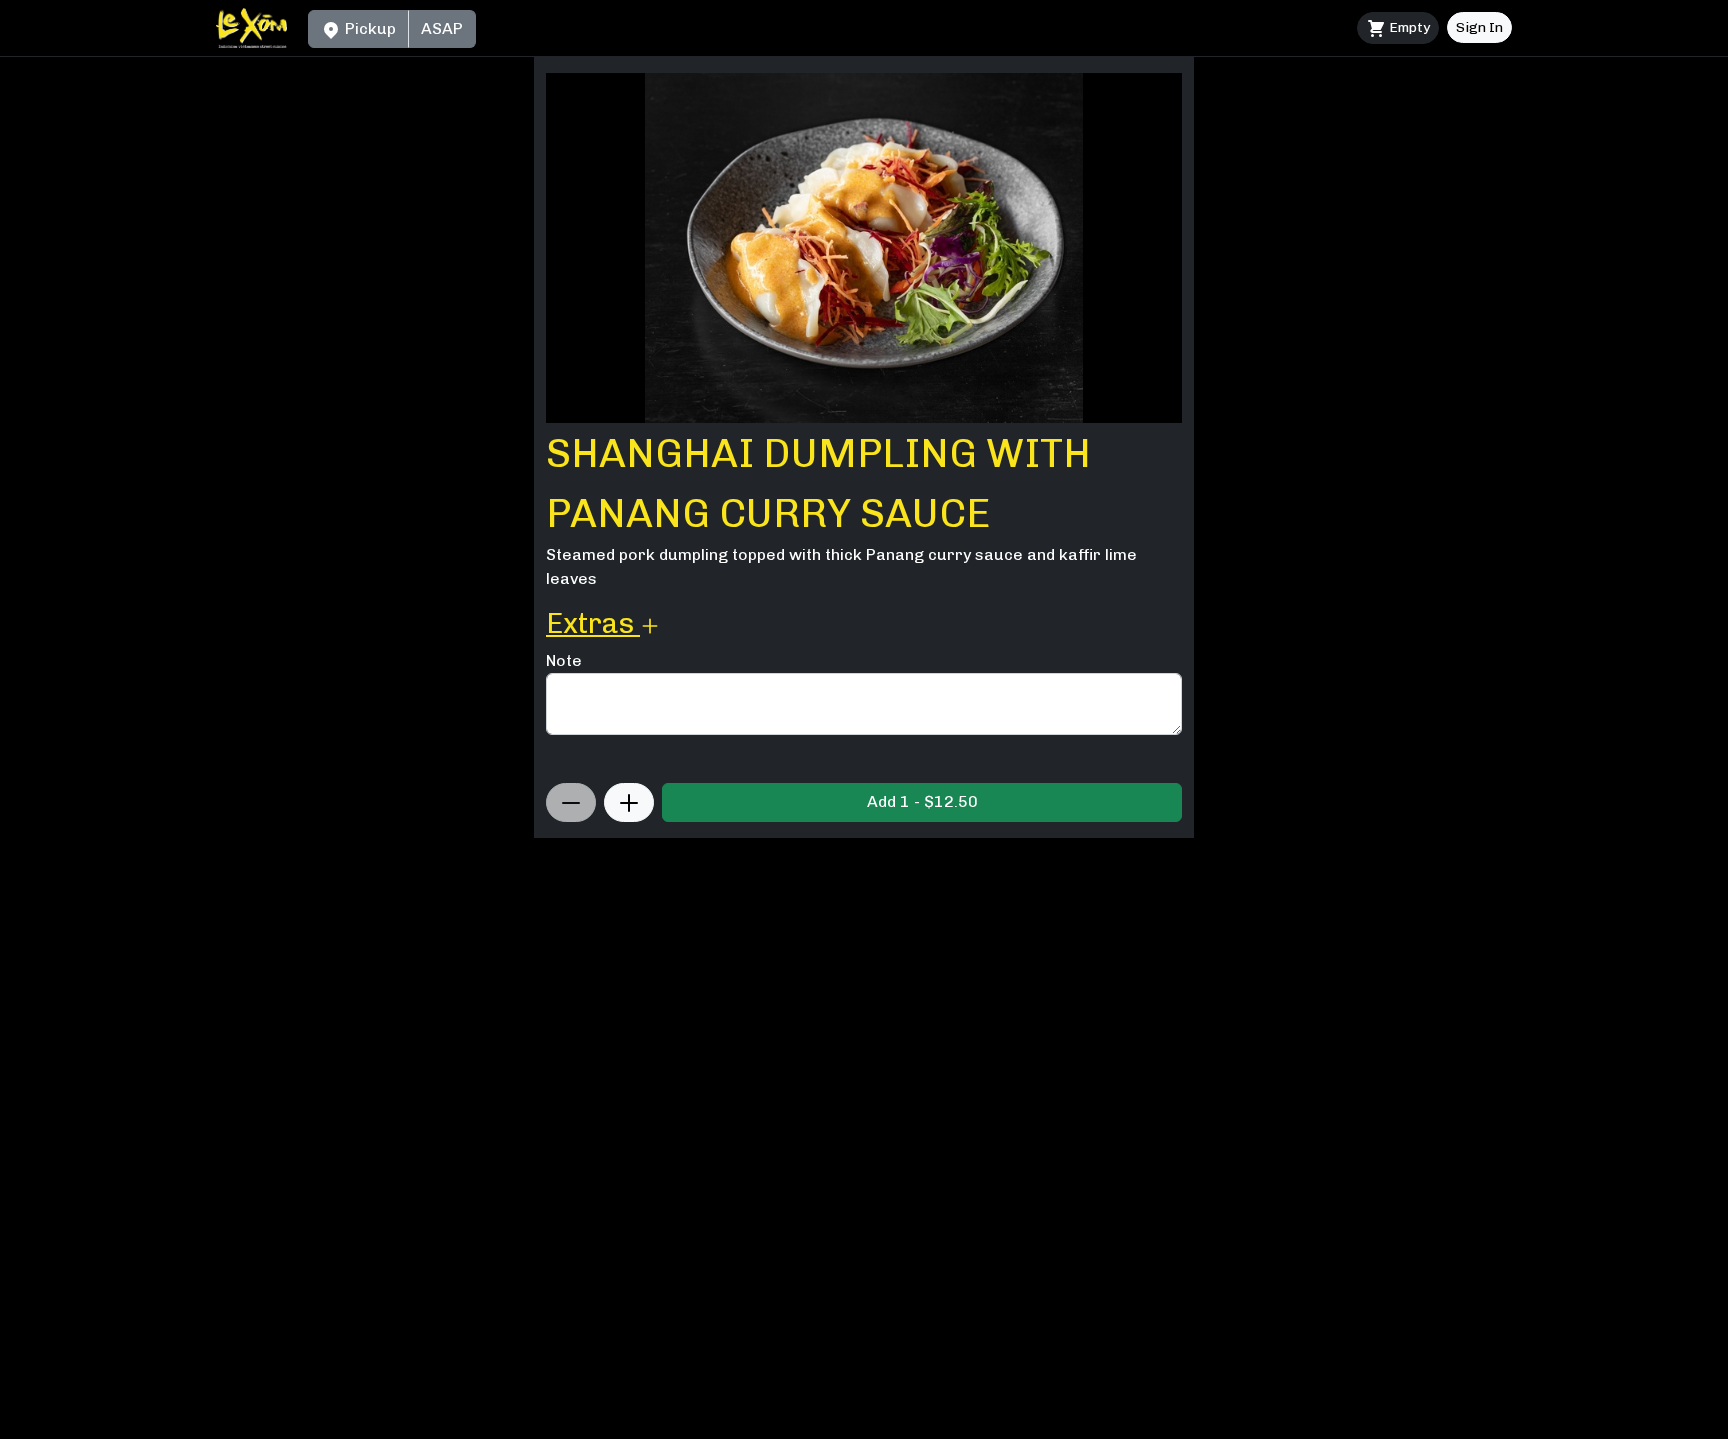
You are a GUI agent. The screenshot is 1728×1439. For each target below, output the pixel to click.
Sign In (1479, 27)
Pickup (368, 28)
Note (564, 660)
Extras (593, 623)
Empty (1408, 27)
